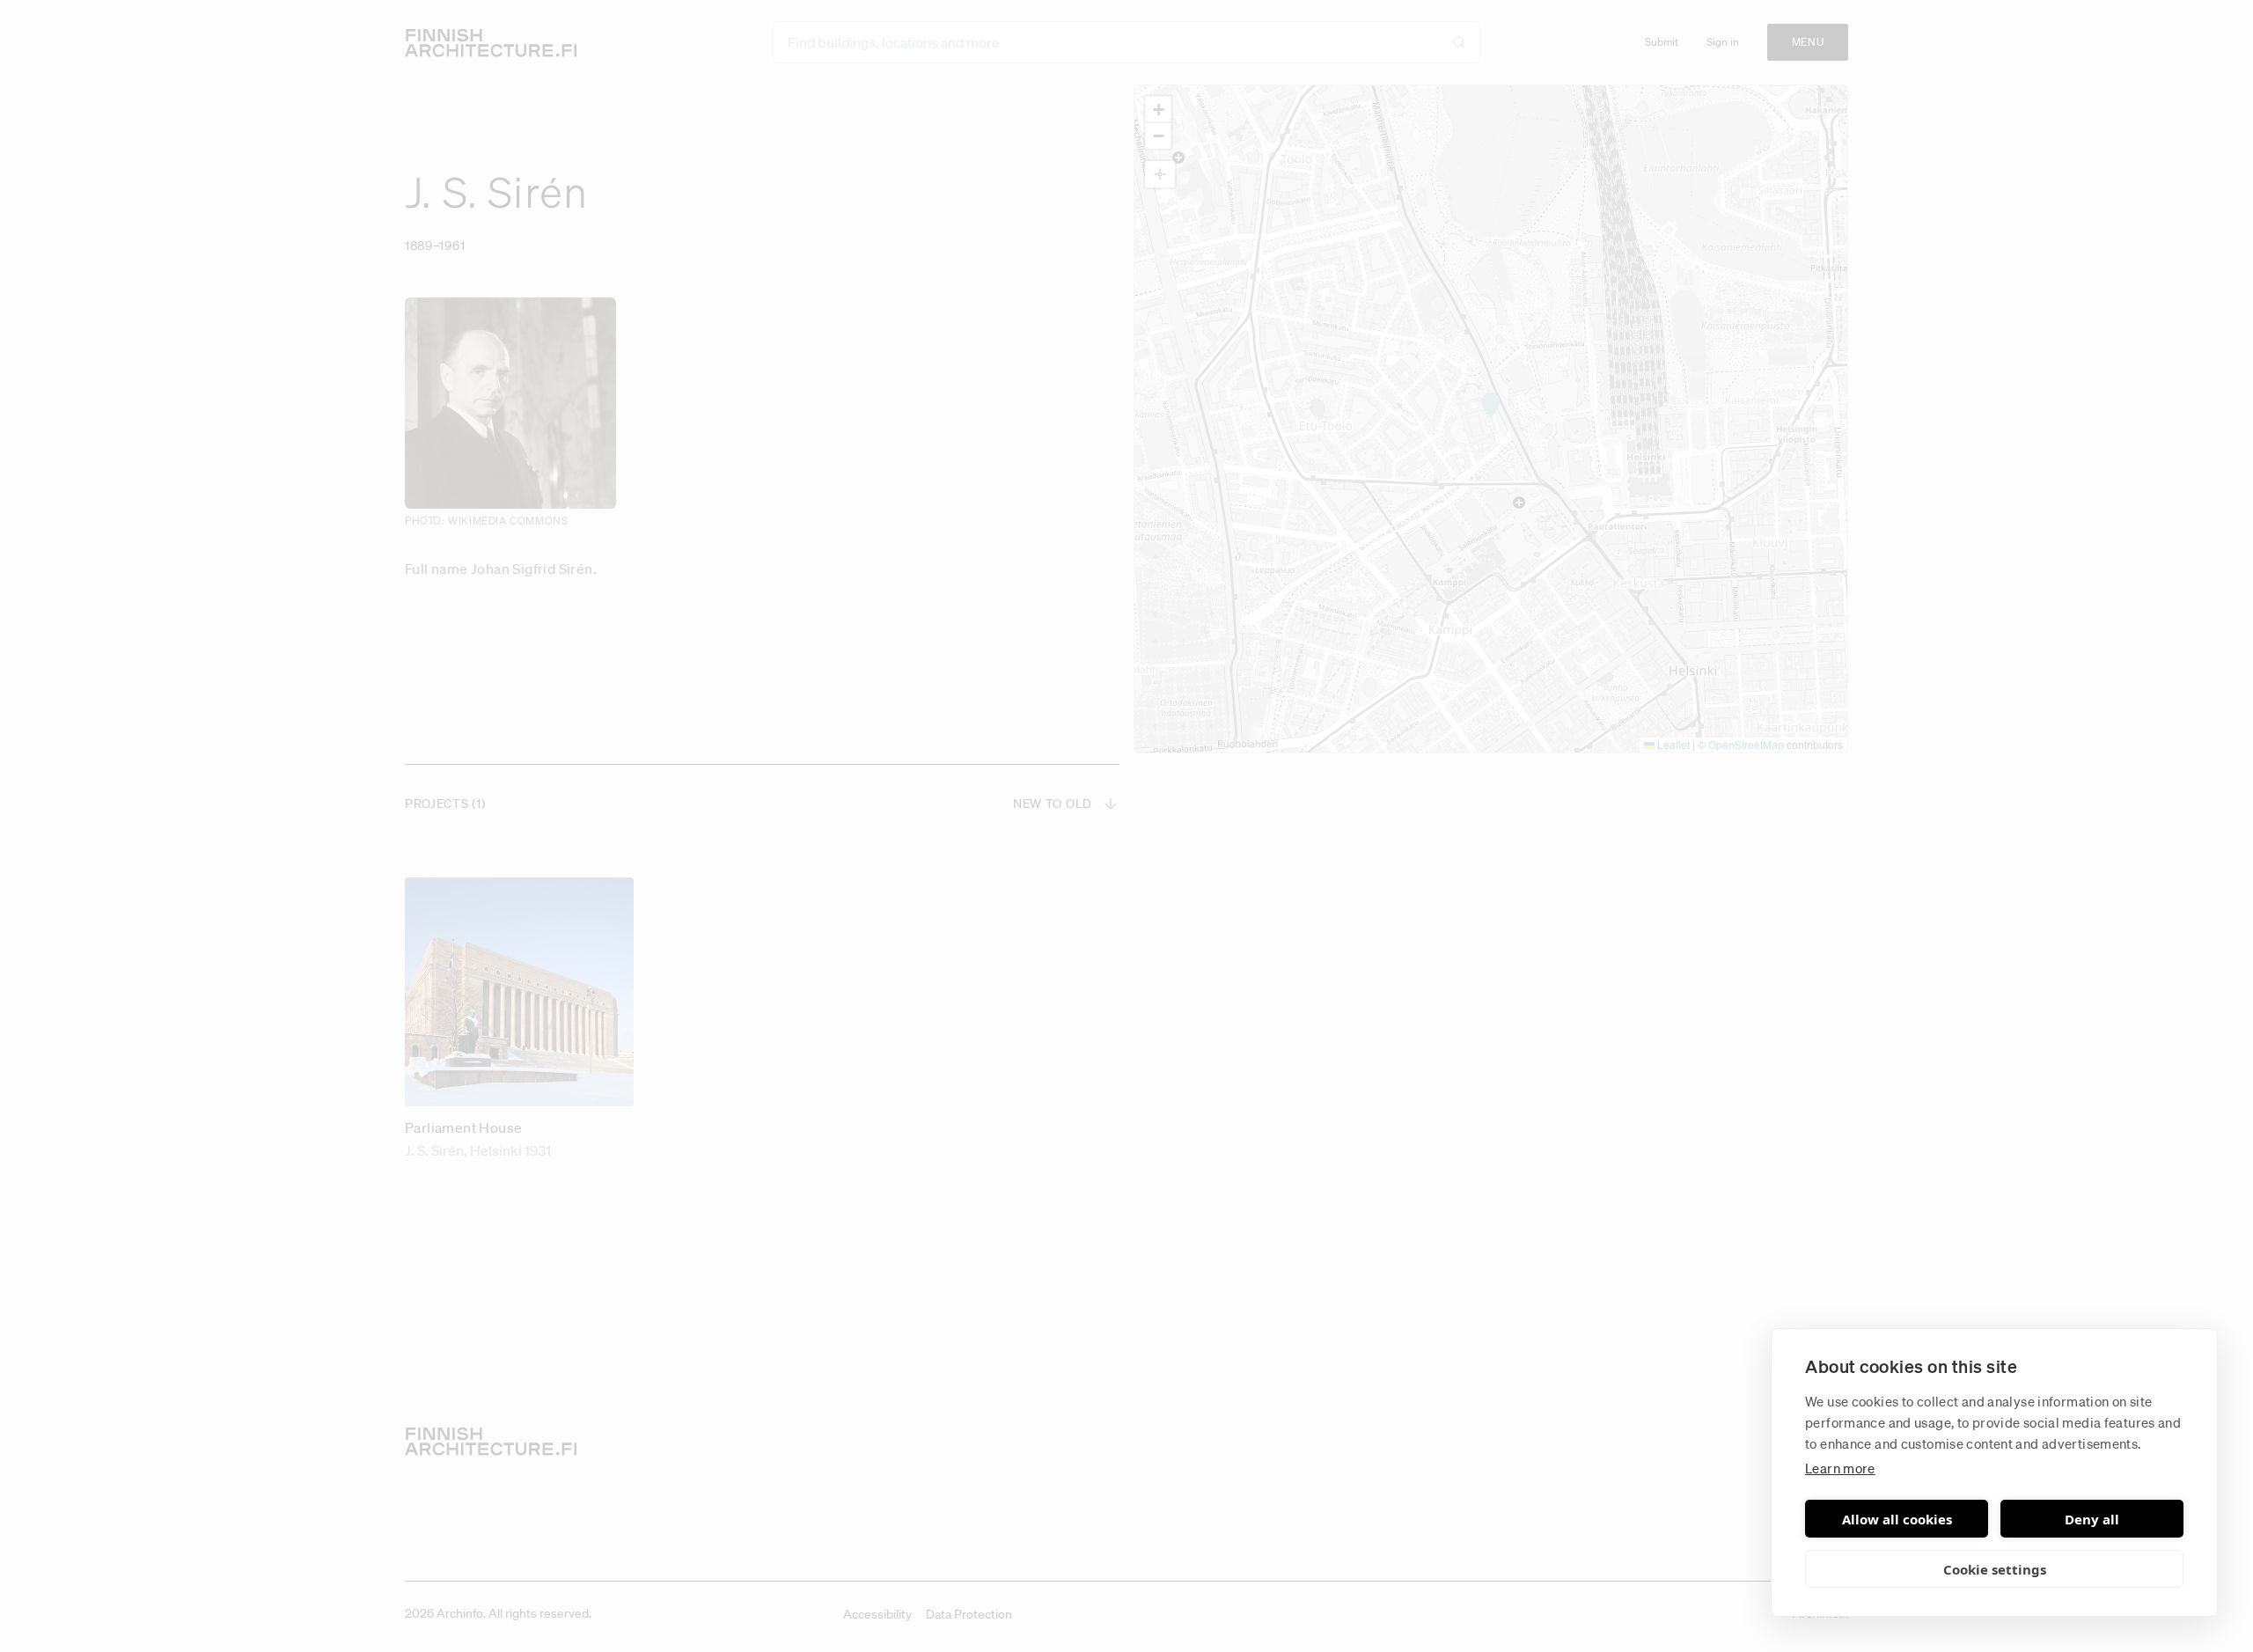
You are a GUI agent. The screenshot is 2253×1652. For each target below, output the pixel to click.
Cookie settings (1995, 1569)
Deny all (2092, 1519)
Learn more (1840, 1468)
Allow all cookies (1897, 1519)
